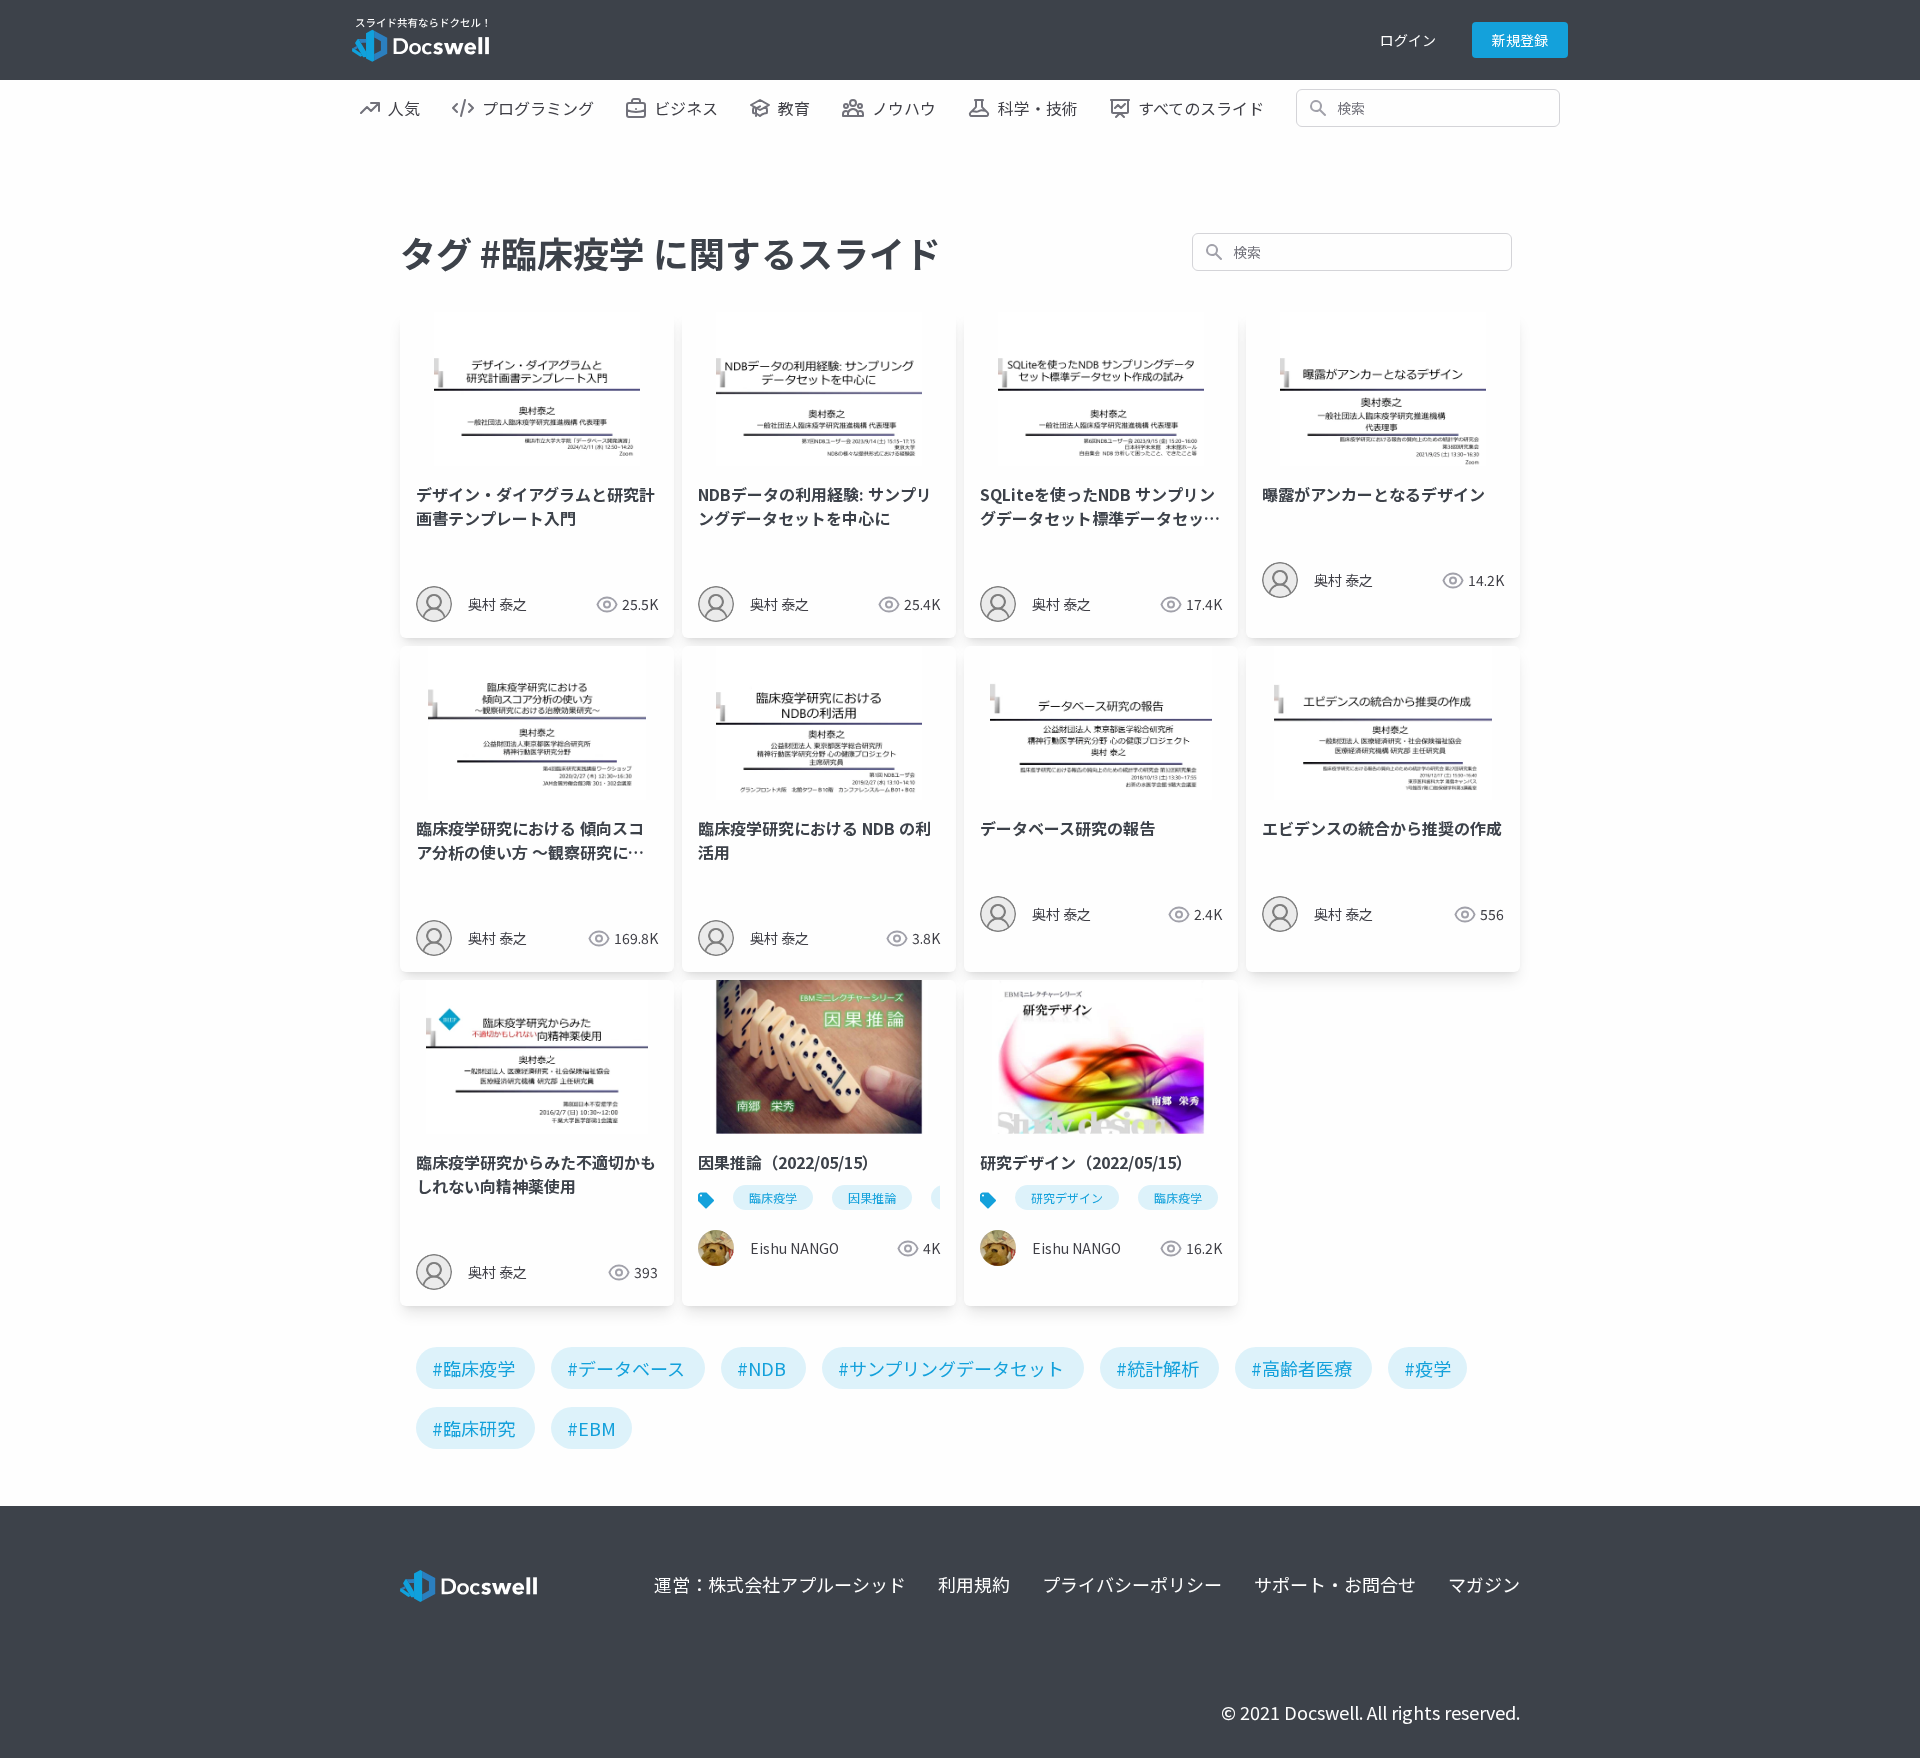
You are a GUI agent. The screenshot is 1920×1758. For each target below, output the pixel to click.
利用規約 (974, 1584)
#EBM (591, 1428)
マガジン (1484, 1584)
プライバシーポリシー (1132, 1584)
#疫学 (1427, 1368)
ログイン (1408, 40)
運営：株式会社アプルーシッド (780, 1584)
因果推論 (872, 1197)
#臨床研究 (473, 1428)
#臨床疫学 (473, 1368)
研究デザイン (1067, 1197)
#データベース (626, 1368)
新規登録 (1520, 40)
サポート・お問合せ (1335, 1584)
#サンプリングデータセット (951, 1368)
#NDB (761, 1368)
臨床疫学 (773, 1197)
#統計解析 (1157, 1368)
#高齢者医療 (1301, 1368)
